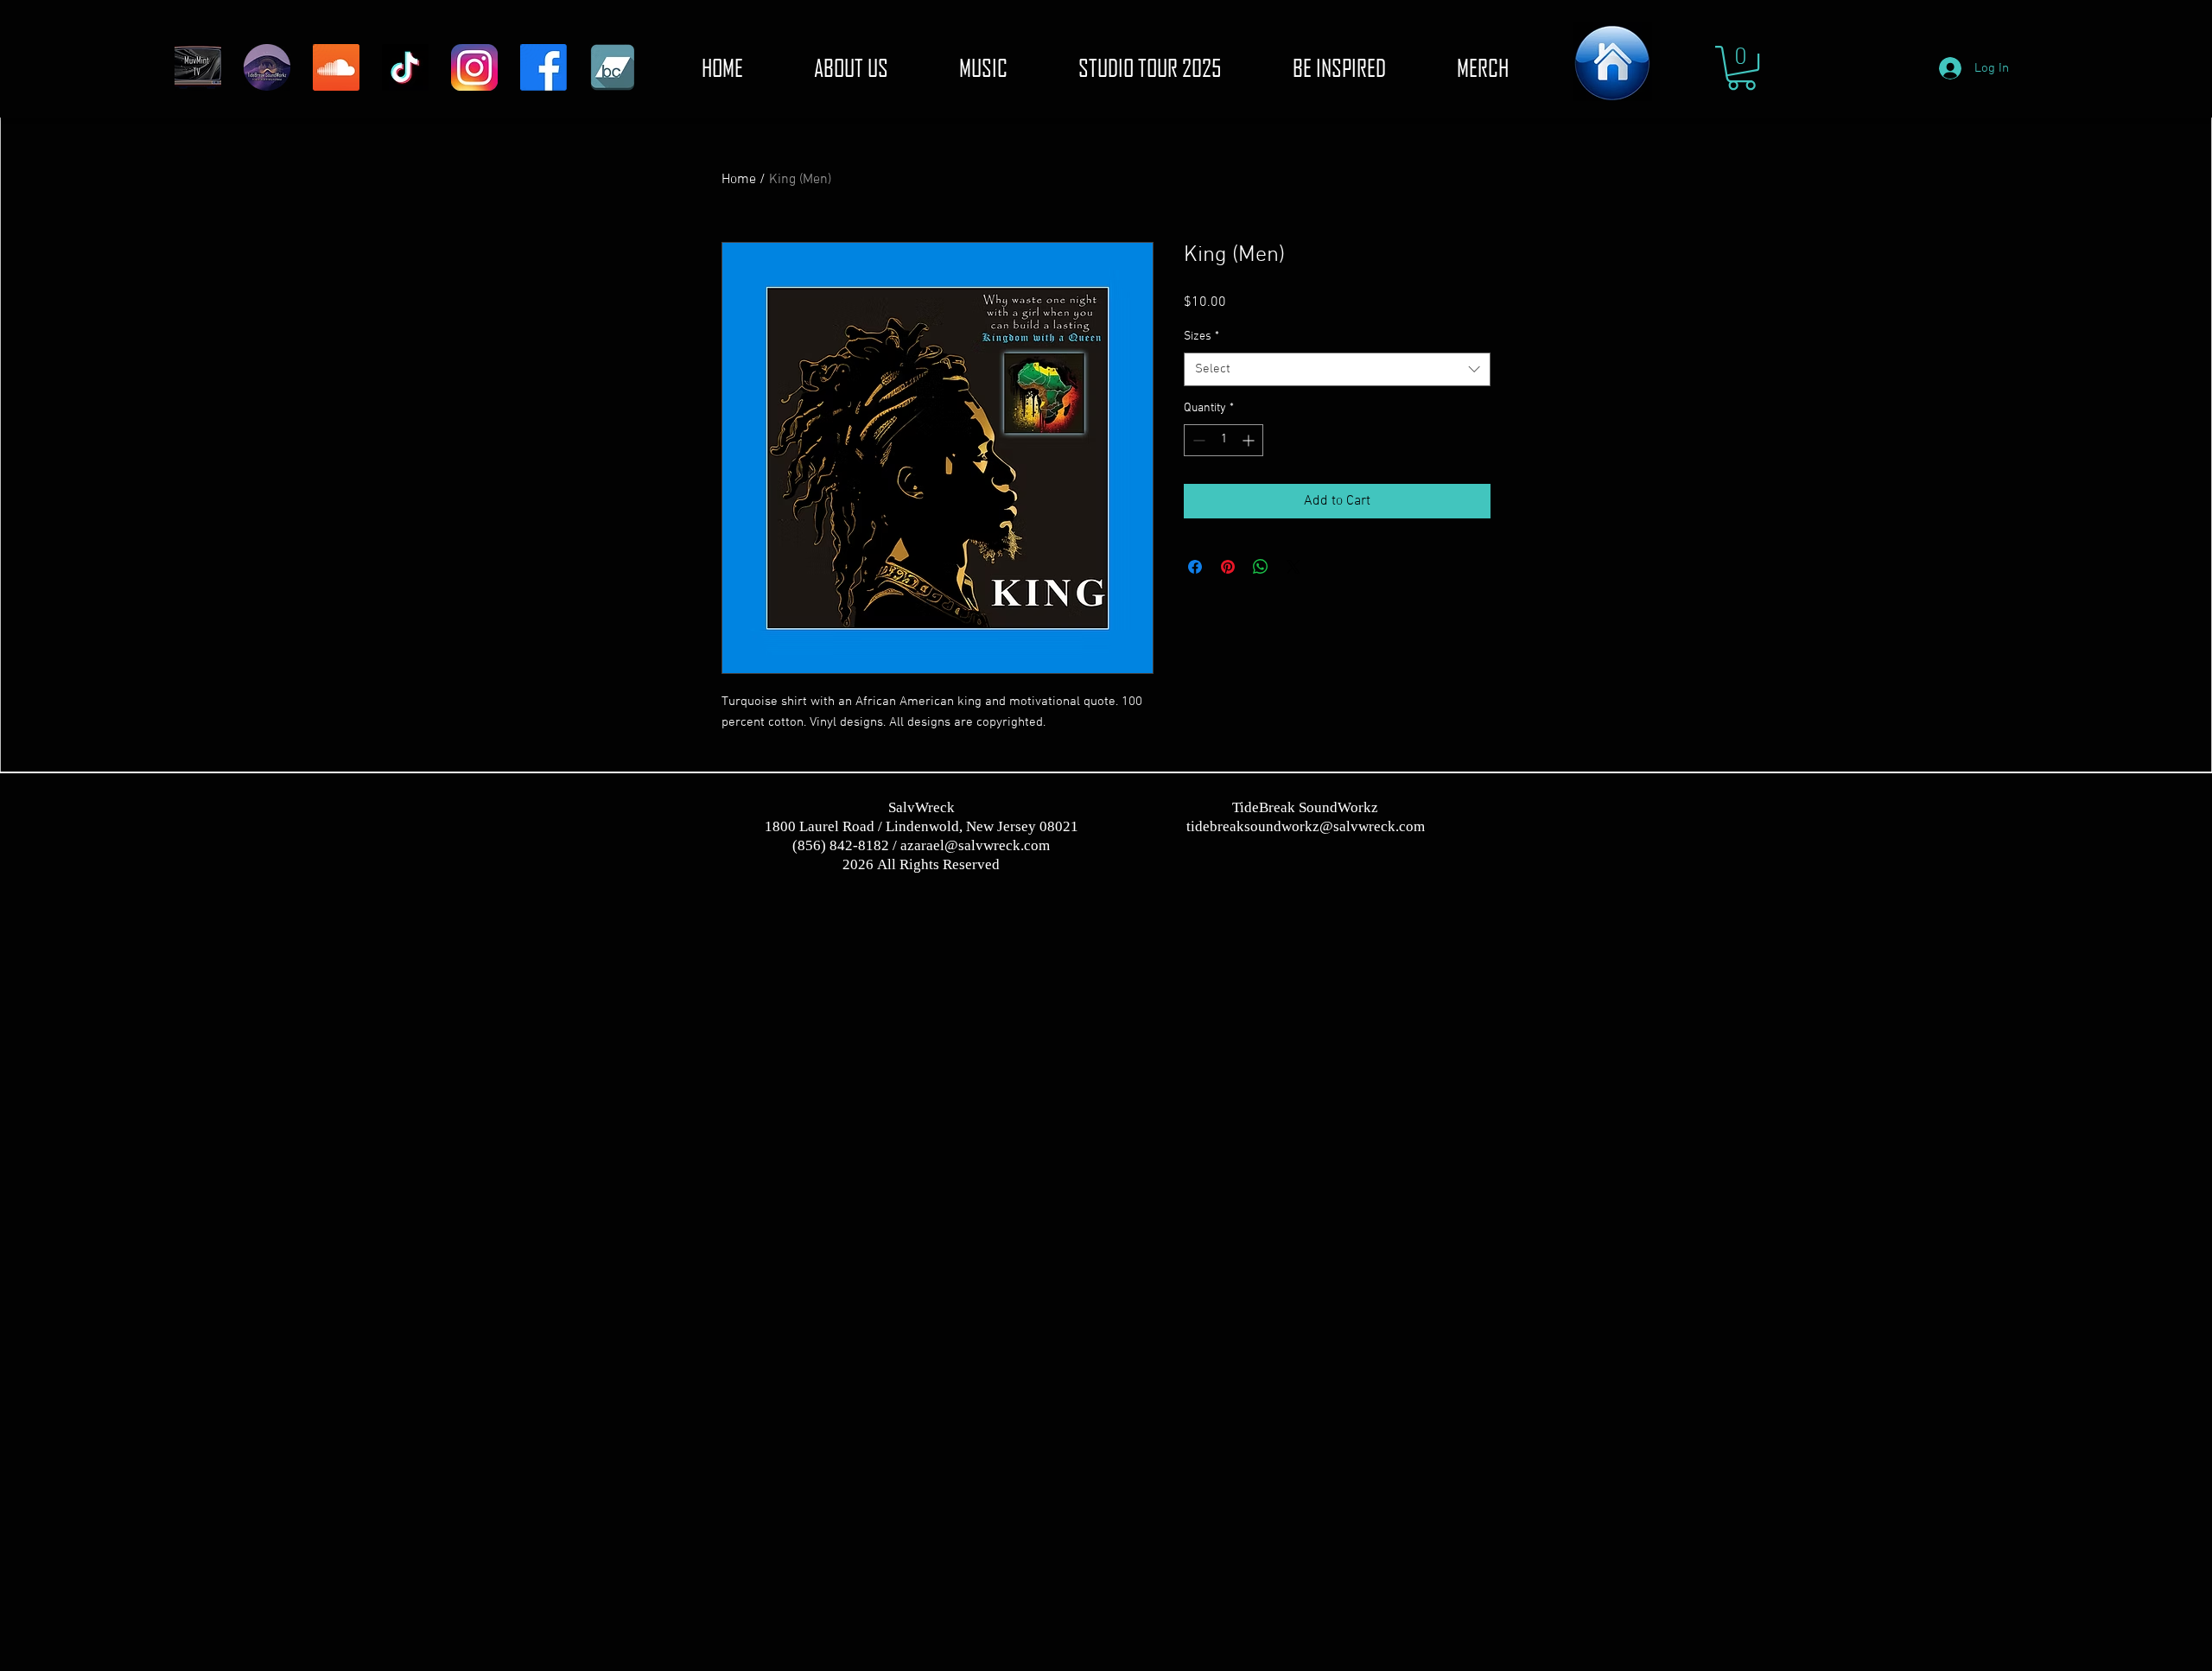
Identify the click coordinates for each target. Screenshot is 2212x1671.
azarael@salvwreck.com (975, 845)
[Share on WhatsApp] (1261, 567)
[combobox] (1337, 369)
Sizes (1201, 337)
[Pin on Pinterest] (1228, 567)
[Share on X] (1294, 567)
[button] (1742, 68)
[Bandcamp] (613, 67)
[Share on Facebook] (1195, 567)
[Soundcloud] (336, 67)
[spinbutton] (1224, 440)
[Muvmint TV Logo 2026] (198, 67)
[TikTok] (405, 67)
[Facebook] (543, 67)
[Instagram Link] (474, 67)
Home (739, 180)
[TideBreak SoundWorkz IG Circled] (267, 67)
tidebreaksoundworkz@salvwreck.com (1306, 826)
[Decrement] (1197, 440)
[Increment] (1250, 440)
